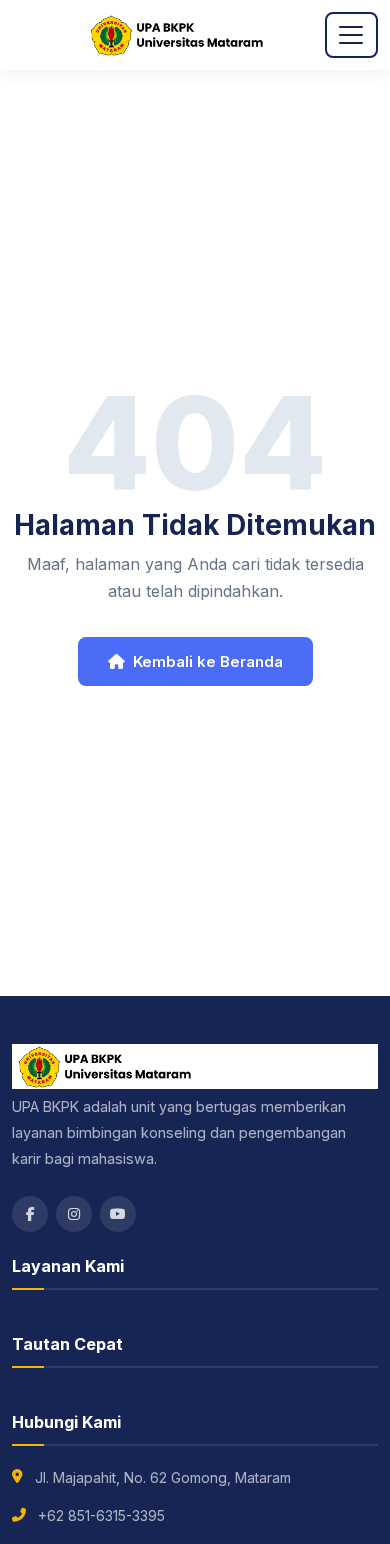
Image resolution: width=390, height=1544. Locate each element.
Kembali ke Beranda (208, 661)
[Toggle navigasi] (351, 35)
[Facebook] (30, 1214)
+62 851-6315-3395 (101, 1515)
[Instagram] (74, 1214)
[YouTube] (118, 1214)
